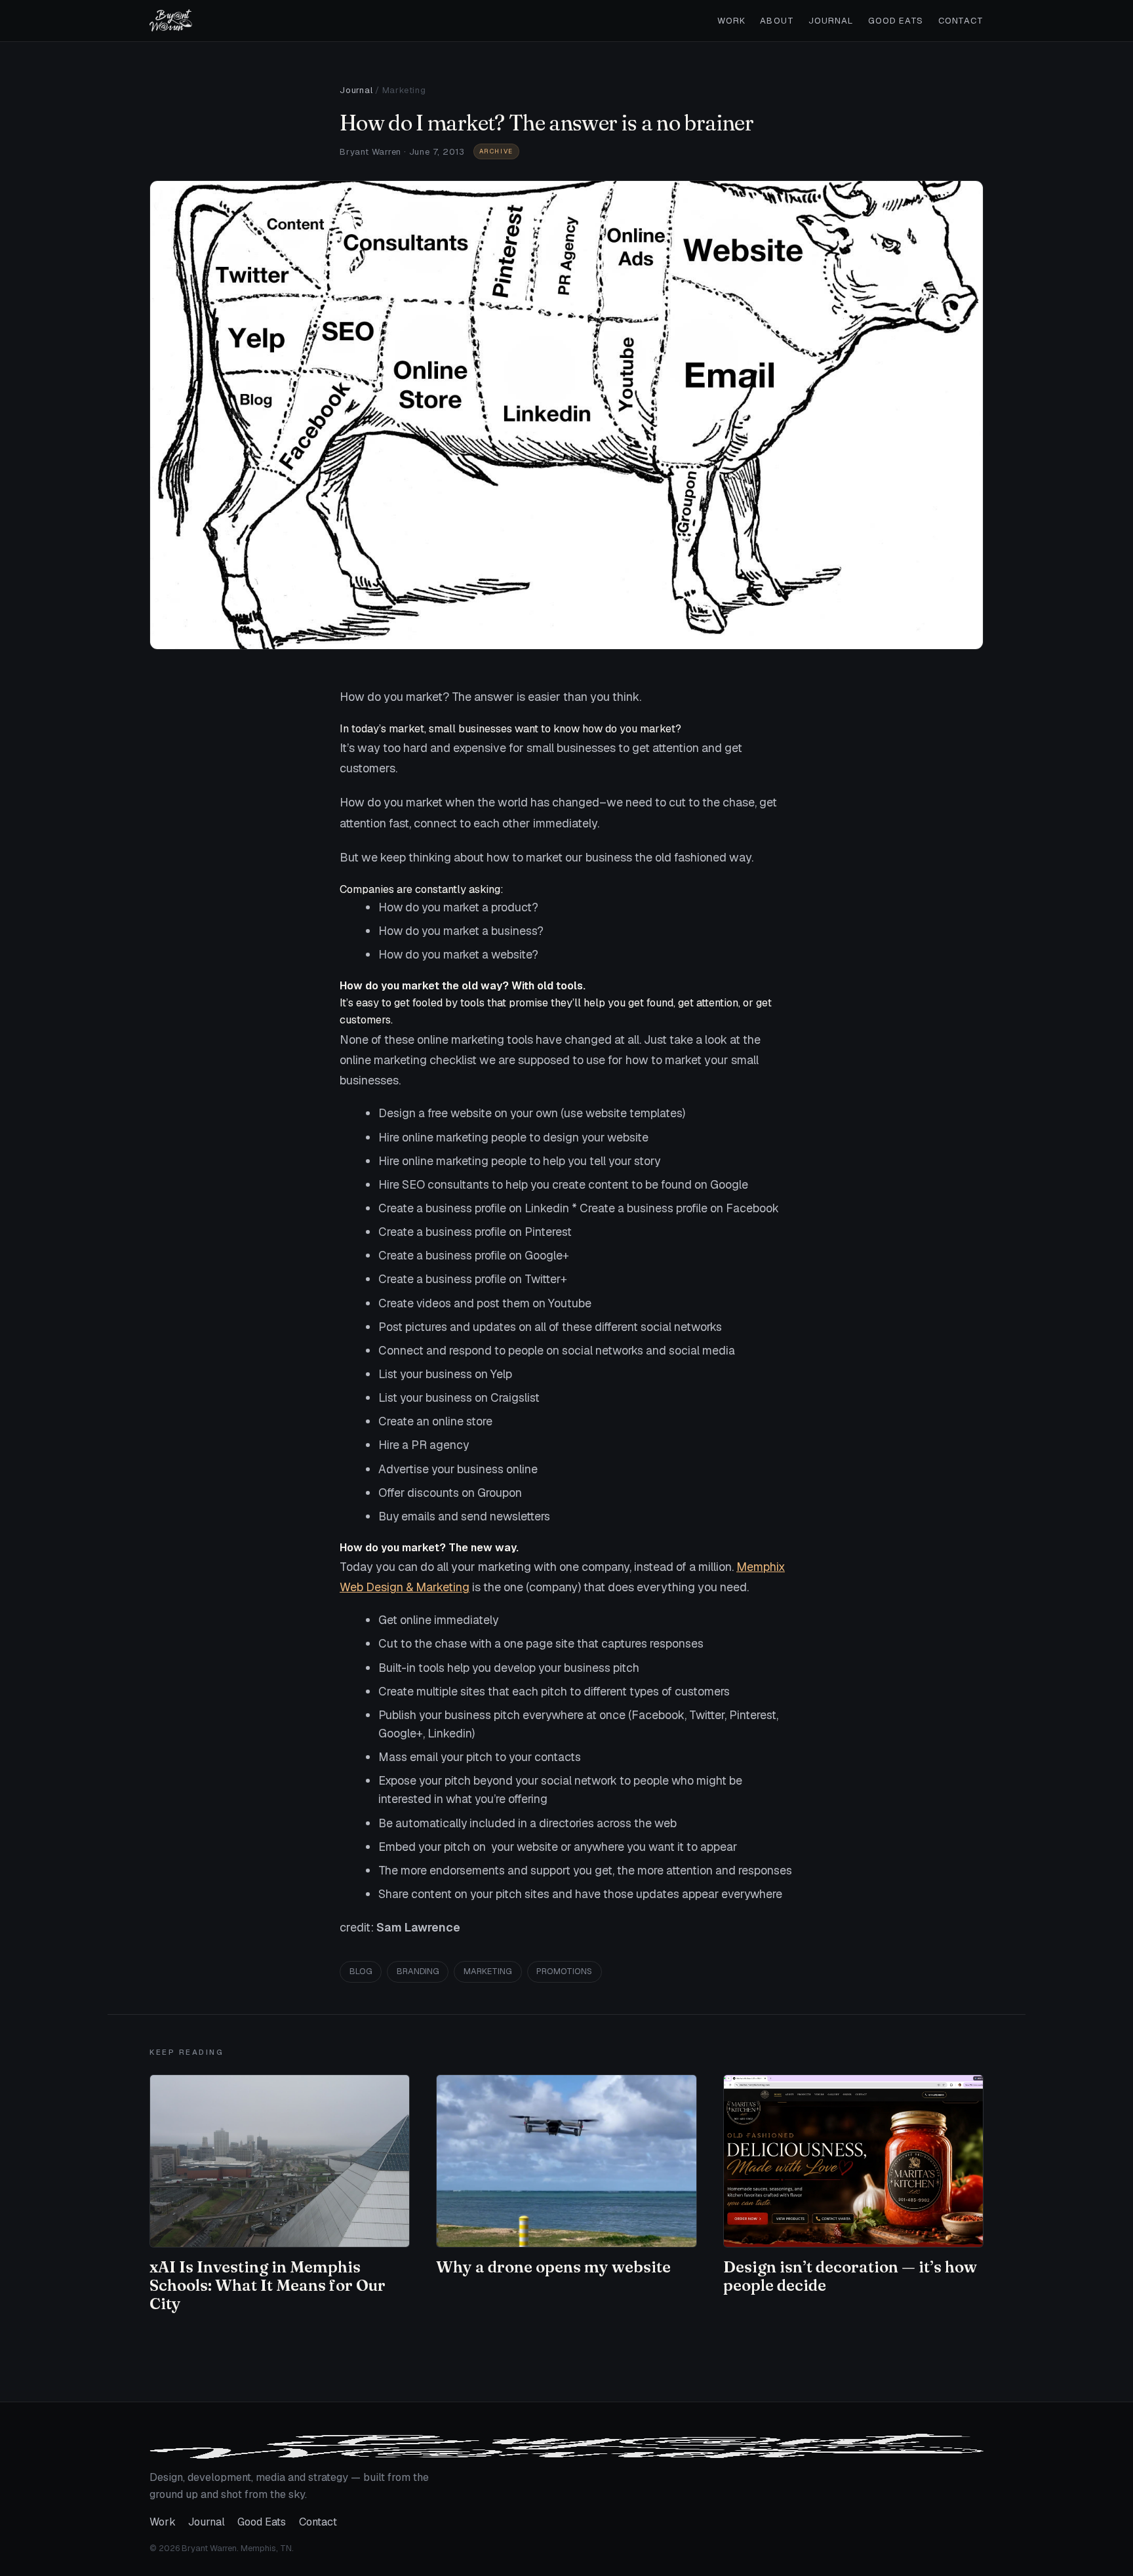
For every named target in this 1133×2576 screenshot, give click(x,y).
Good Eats (896, 21)
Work (731, 21)
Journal (831, 21)
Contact (961, 21)
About (777, 21)
